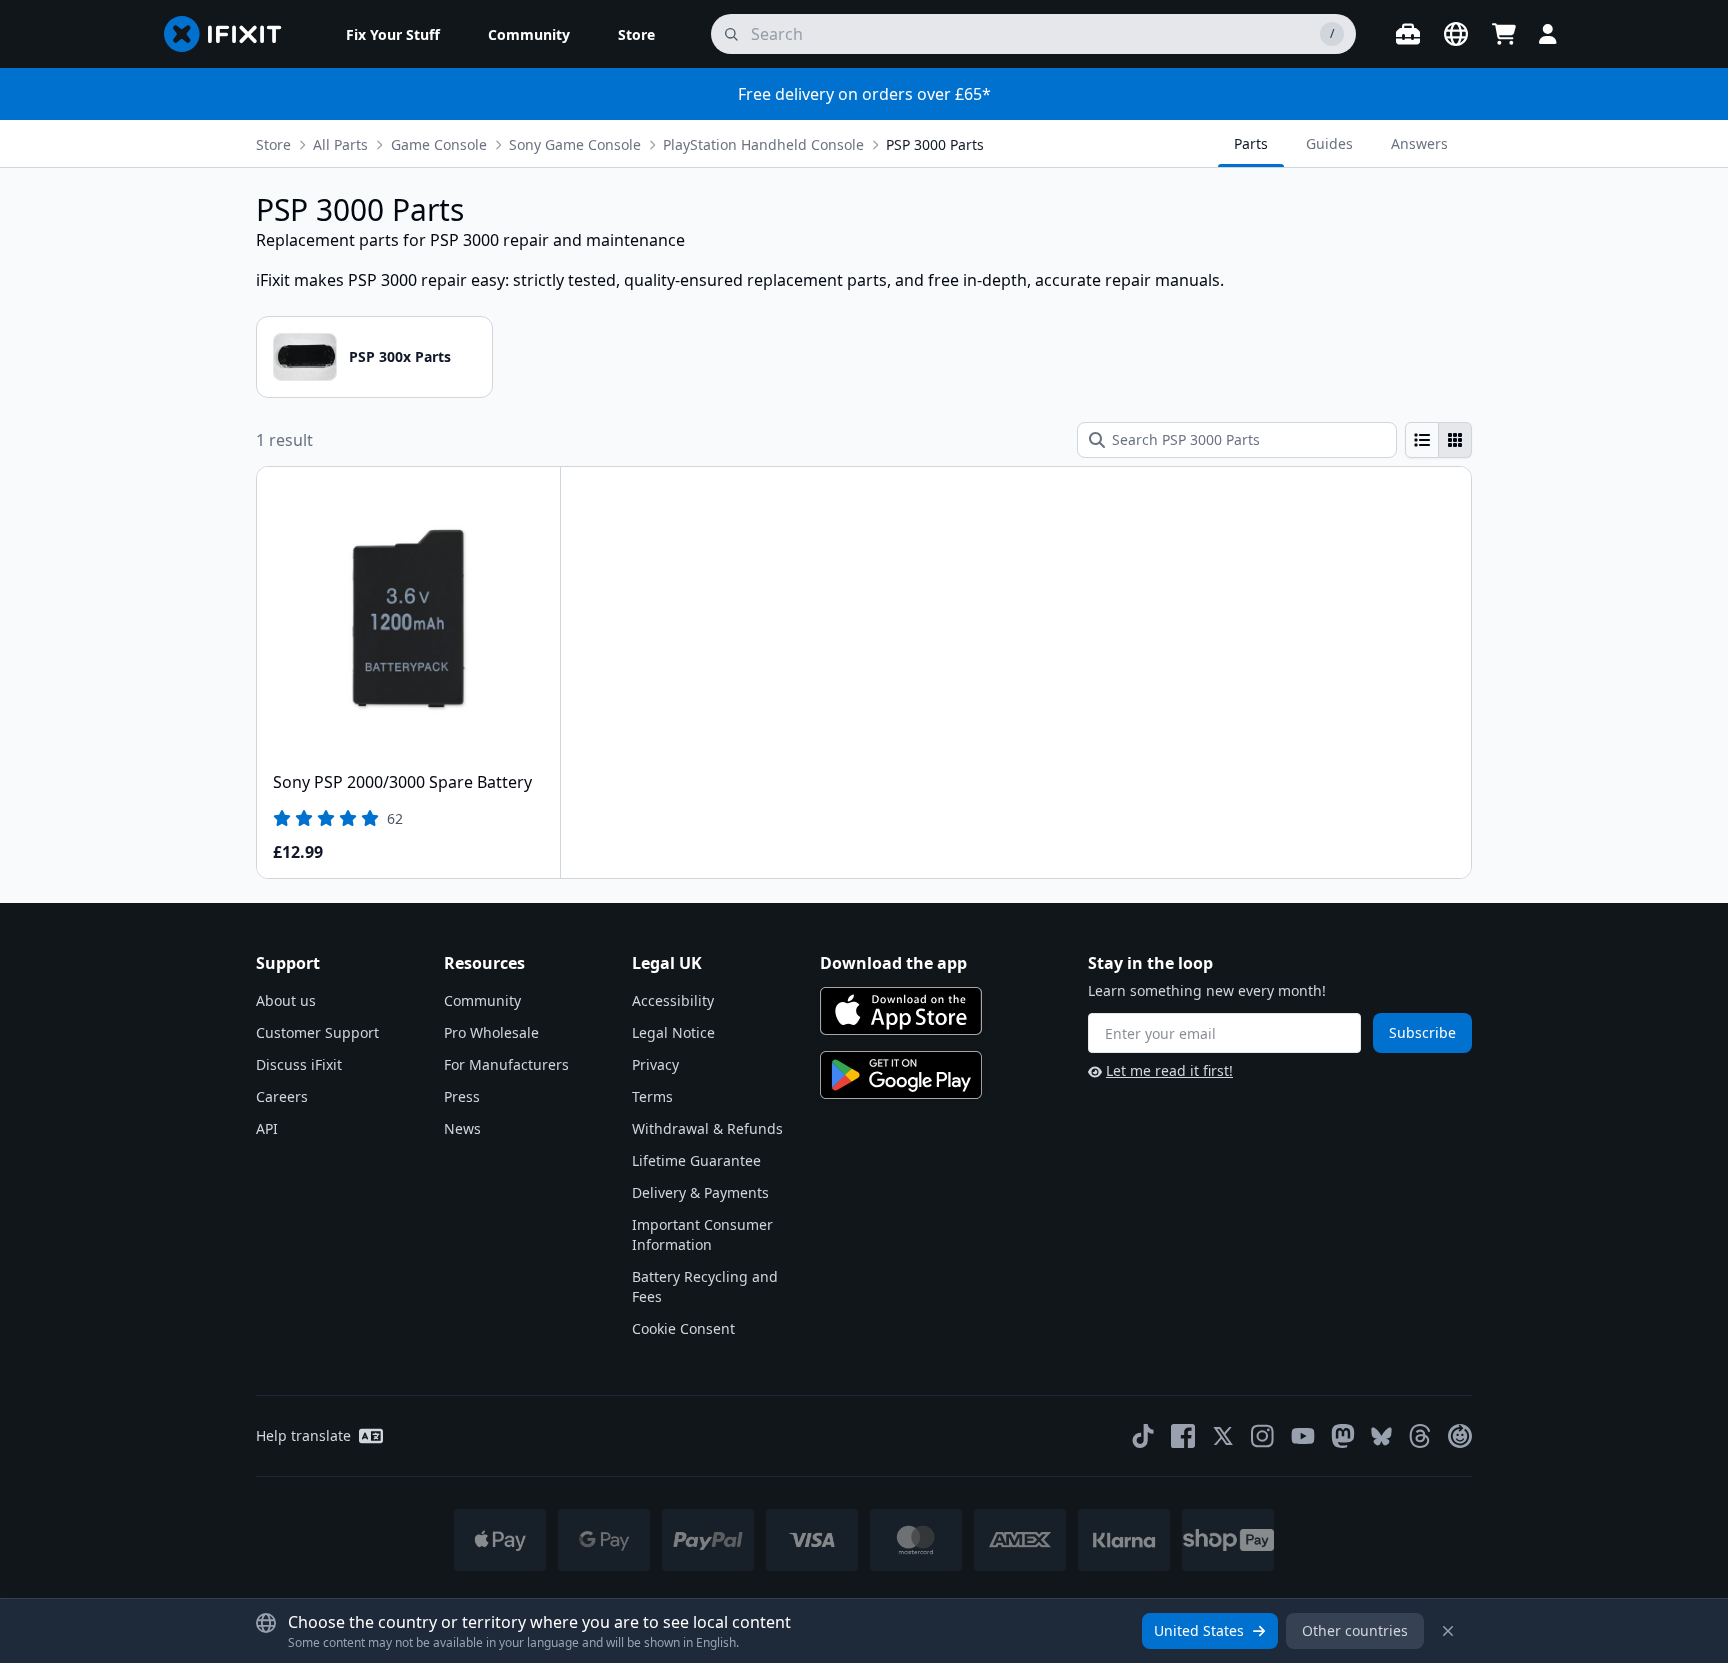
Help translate (303, 1435)
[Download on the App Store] (901, 1011)
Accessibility (673, 1000)
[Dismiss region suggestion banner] (1448, 1631)
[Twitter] (1223, 1436)
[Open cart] (1504, 34)
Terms (652, 1096)
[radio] (1422, 440)
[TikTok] (1143, 1436)
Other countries (1355, 1630)
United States (1199, 1630)
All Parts (340, 144)
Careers (282, 1096)
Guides (1329, 143)
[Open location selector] (1456, 34)
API (267, 1128)
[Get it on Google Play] (901, 1075)
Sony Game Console (575, 144)
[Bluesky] (1381, 1436)
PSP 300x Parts (400, 356)
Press (462, 1096)
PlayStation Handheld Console (763, 144)
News (462, 1128)
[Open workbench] (1408, 34)
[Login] (1548, 34)
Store (273, 144)
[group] (1438, 440)
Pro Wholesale (491, 1032)
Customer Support (317, 1032)
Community (482, 1000)
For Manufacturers (506, 1064)
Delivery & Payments (700, 1192)
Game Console (439, 144)
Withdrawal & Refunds (707, 1128)
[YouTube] (1303, 1436)
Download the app (893, 963)
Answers (1419, 143)
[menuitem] (393, 34)
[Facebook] (1183, 1436)
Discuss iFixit (299, 1064)
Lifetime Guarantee (696, 1160)
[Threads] (1420, 1436)
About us (286, 1000)
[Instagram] (1263, 1436)
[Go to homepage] (231, 34)
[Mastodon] (1343, 1436)
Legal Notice (673, 1032)
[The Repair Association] (1460, 1436)
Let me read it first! (1169, 1070)
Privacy (655, 1064)
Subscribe (1422, 1032)
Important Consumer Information (702, 1234)
